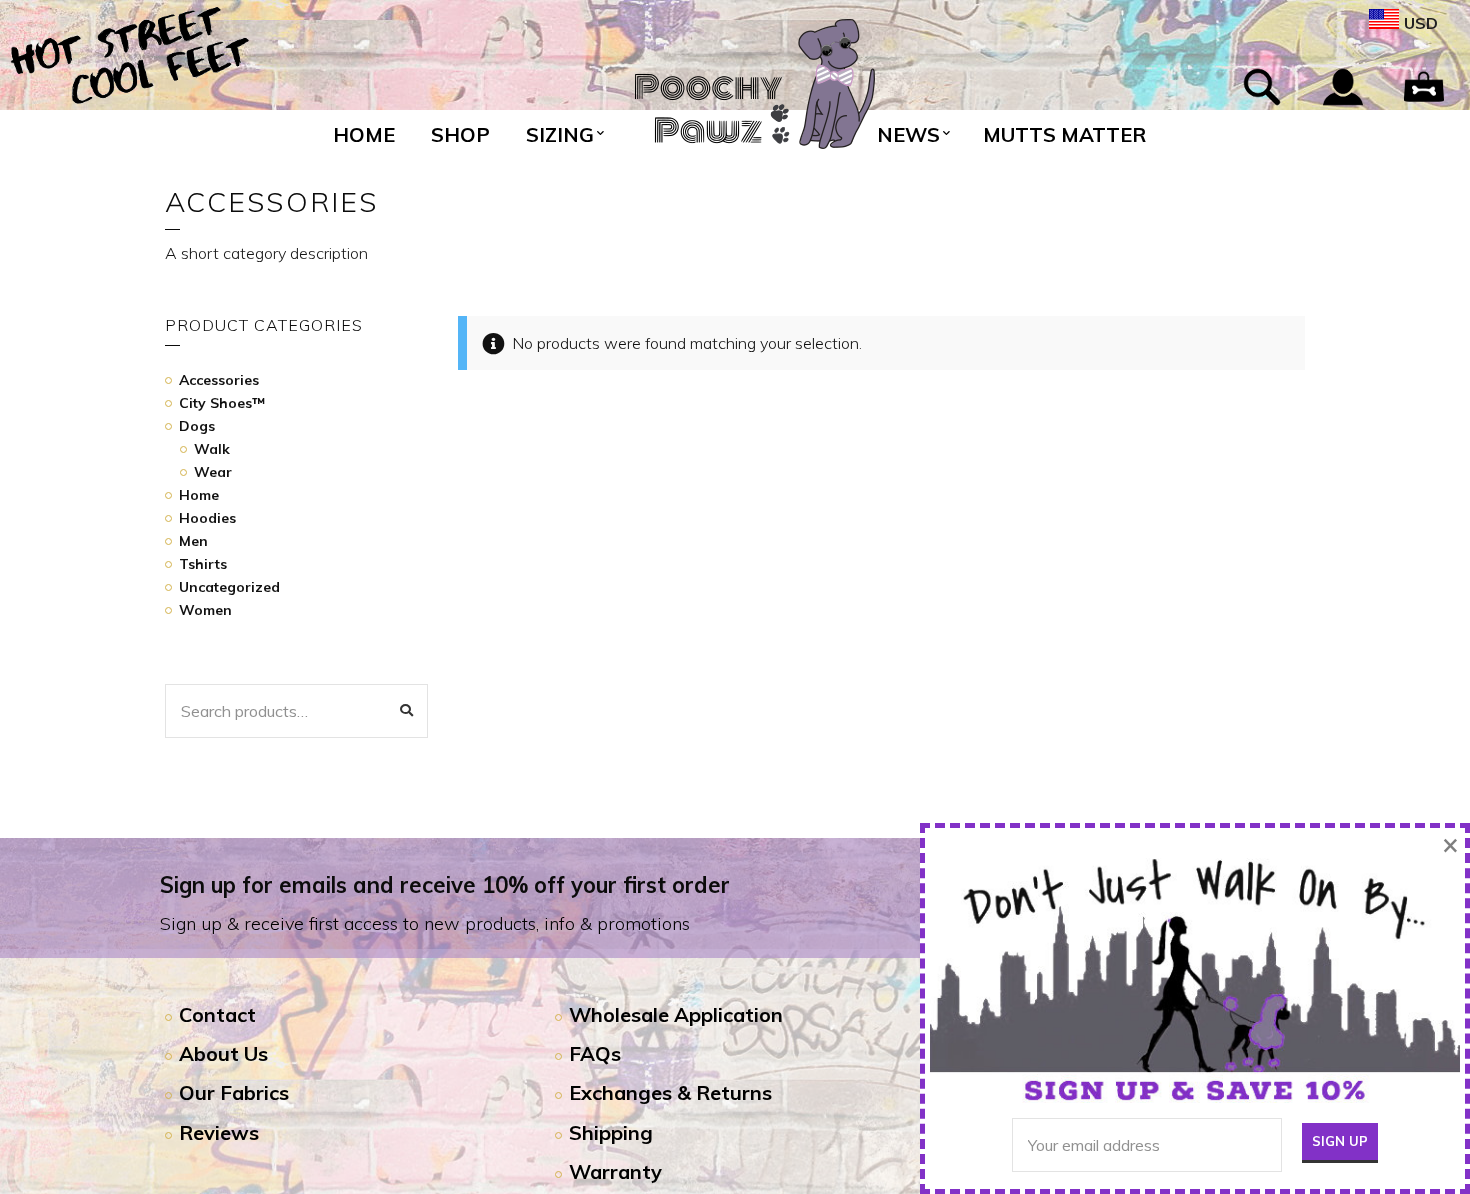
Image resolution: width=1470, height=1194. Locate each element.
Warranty (615, 1171)
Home (364, 134)
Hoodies (207, 518)
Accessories (219, 380)
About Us (223, 1053)
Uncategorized (229, 587)
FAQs (595, 1053)
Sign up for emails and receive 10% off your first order (445, 885)
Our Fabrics (234, 1092)
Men (193, 541)
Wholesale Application (676, 1014)
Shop (460, 134)
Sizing (560, 134)
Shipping (611, 1132)
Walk (212, 449)
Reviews (219, 1132)
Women (205, 610)
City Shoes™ (222, 403)
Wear (213, 472)
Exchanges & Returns (670, 1092)
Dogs (197, 426)
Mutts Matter (1064, 134)
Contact (217, 1014)
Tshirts (203, 564)
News (908, 134)
